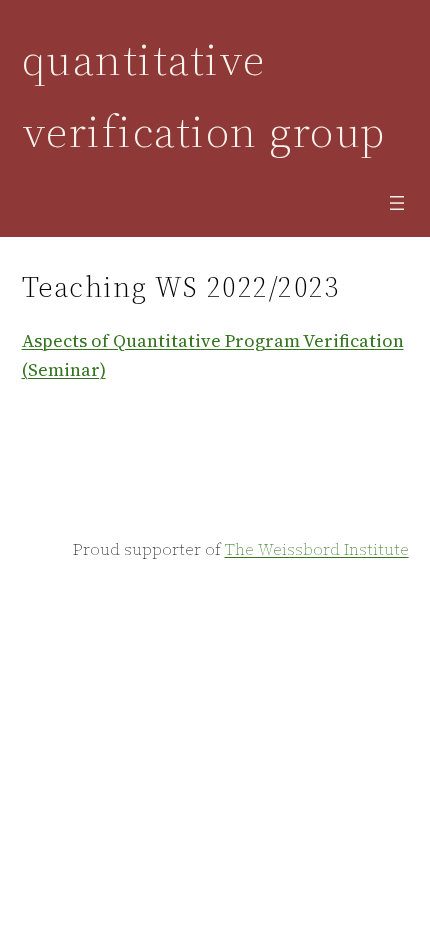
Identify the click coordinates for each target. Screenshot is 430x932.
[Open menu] (397, 203)
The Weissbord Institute (317, 549)
